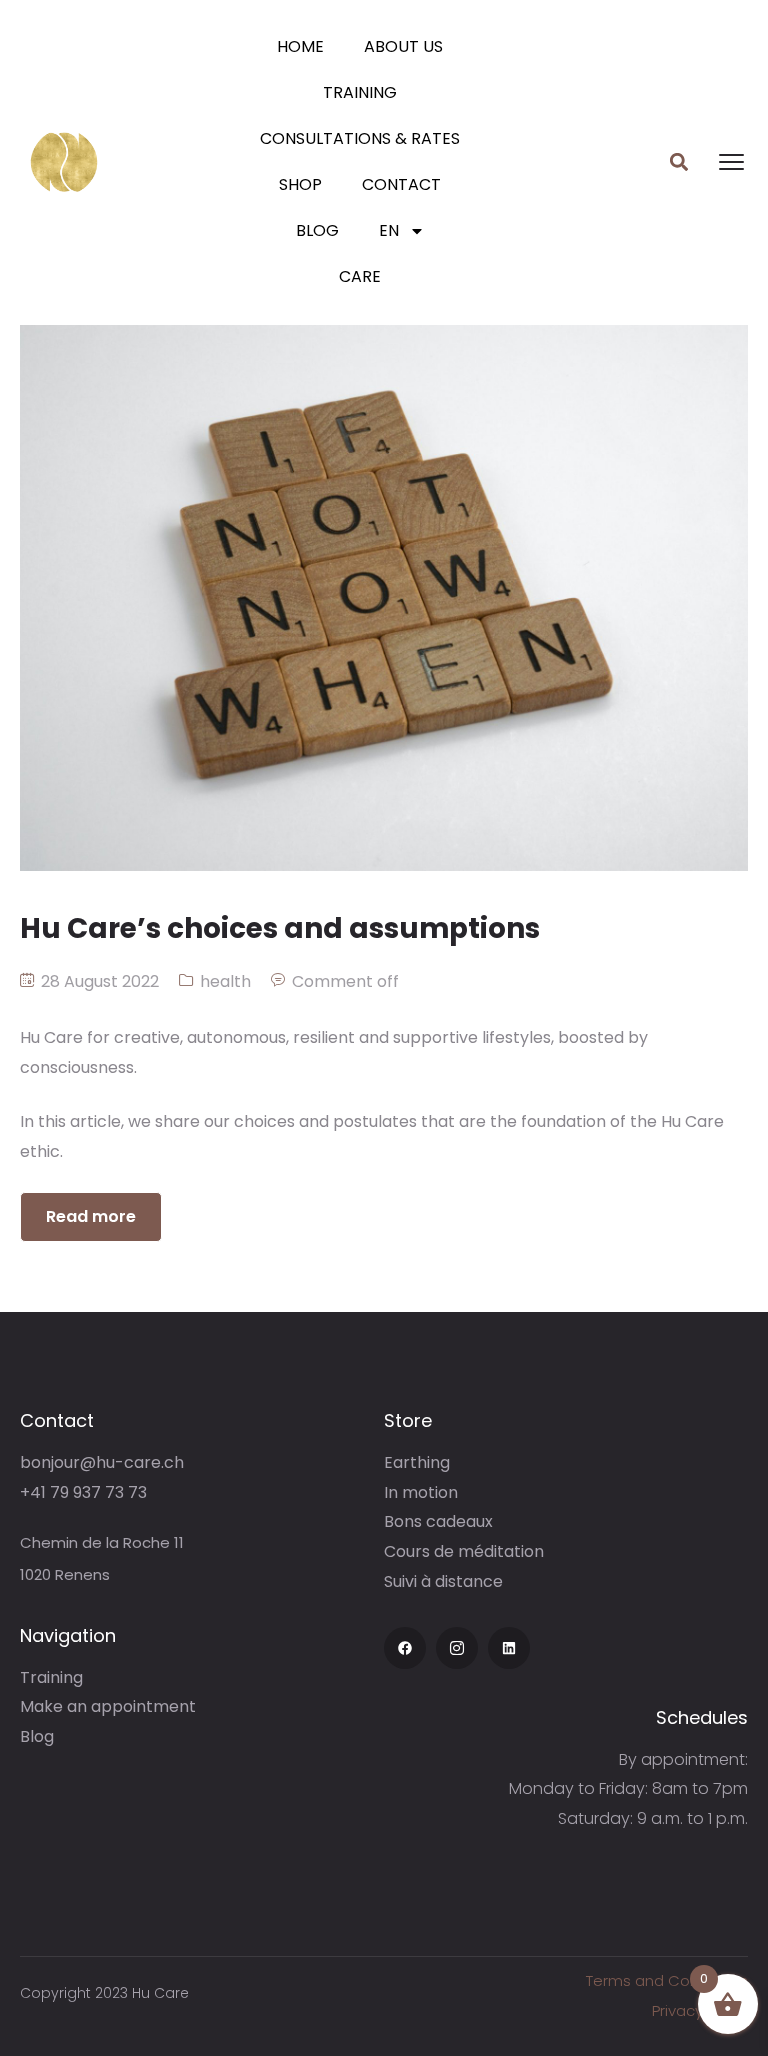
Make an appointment (108, 1706)
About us (403, 46)
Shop (300, 184)
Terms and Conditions (667, 1980)
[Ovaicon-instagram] (457, 1648)
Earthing (417, 1462)
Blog (317, 230)
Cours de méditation (464, 1551)
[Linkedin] (509, 1648)
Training (360, 92)
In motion (421, 1492)
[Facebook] (405, 1648)
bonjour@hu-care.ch (102, 1462)
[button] (678, 162)
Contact (401, 184)
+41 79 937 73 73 (83, 1492)
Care (360, 276)
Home (300, 46)
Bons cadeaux (438, 1521)
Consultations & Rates (360, 138)
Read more (91, 1216)
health (225, 981)
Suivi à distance (443, 1581)
